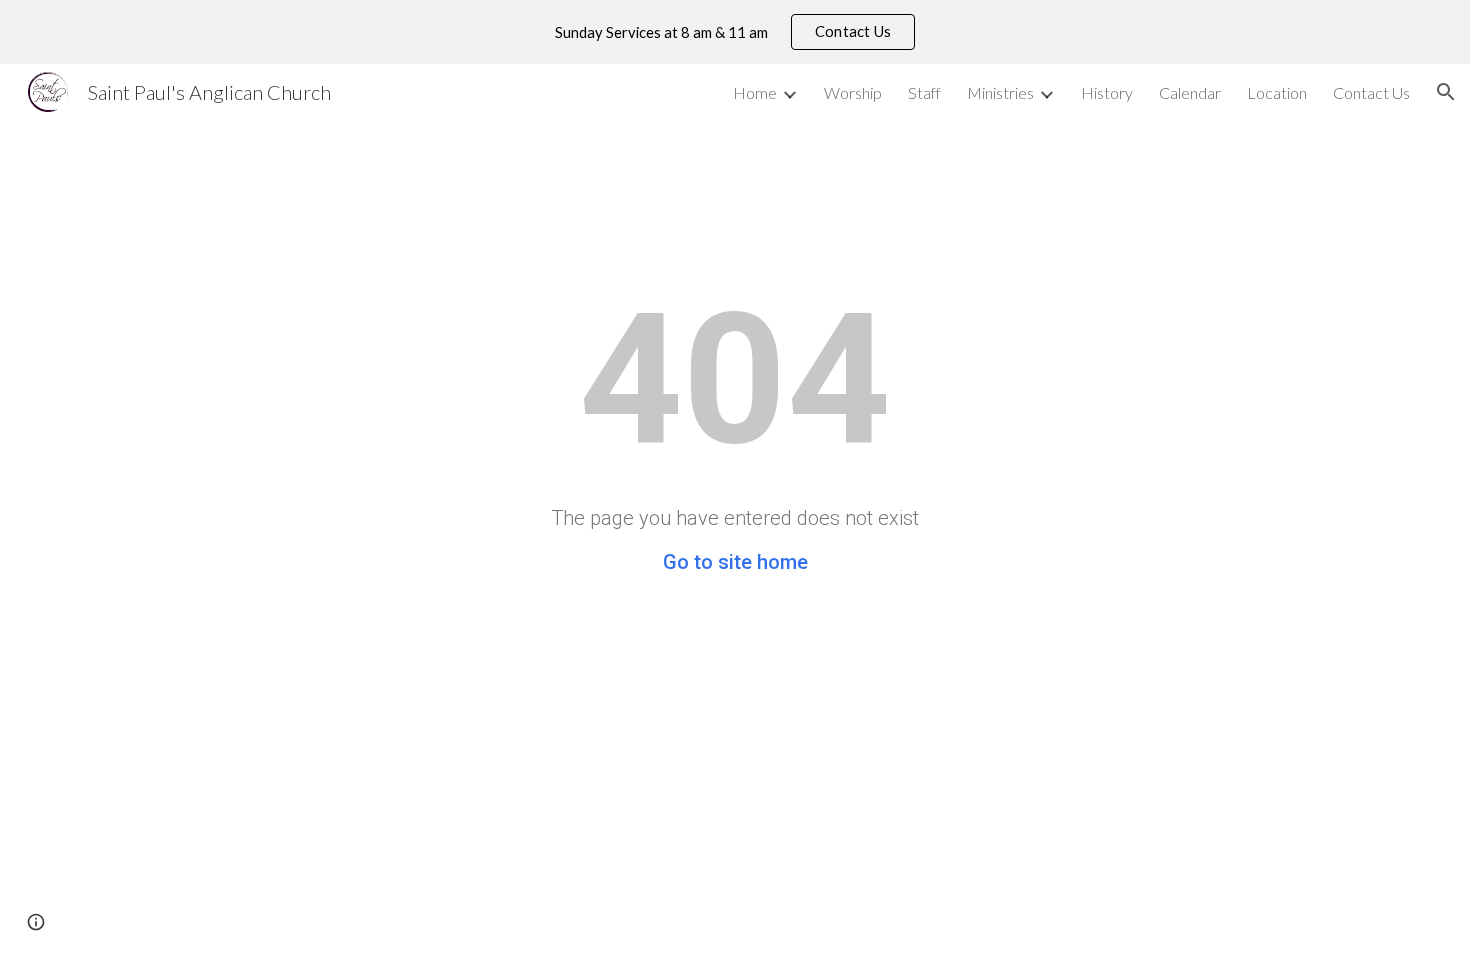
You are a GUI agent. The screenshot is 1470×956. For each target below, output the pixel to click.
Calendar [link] (1190, 92)
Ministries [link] (1000, 92)
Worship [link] (853, 92)
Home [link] (755, 92)
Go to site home (735, 562)
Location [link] (1277, 92)
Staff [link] (924, 92)
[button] (1446, 92)
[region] (735, 32)
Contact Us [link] (1371, 92)
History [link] (1107, 92)
